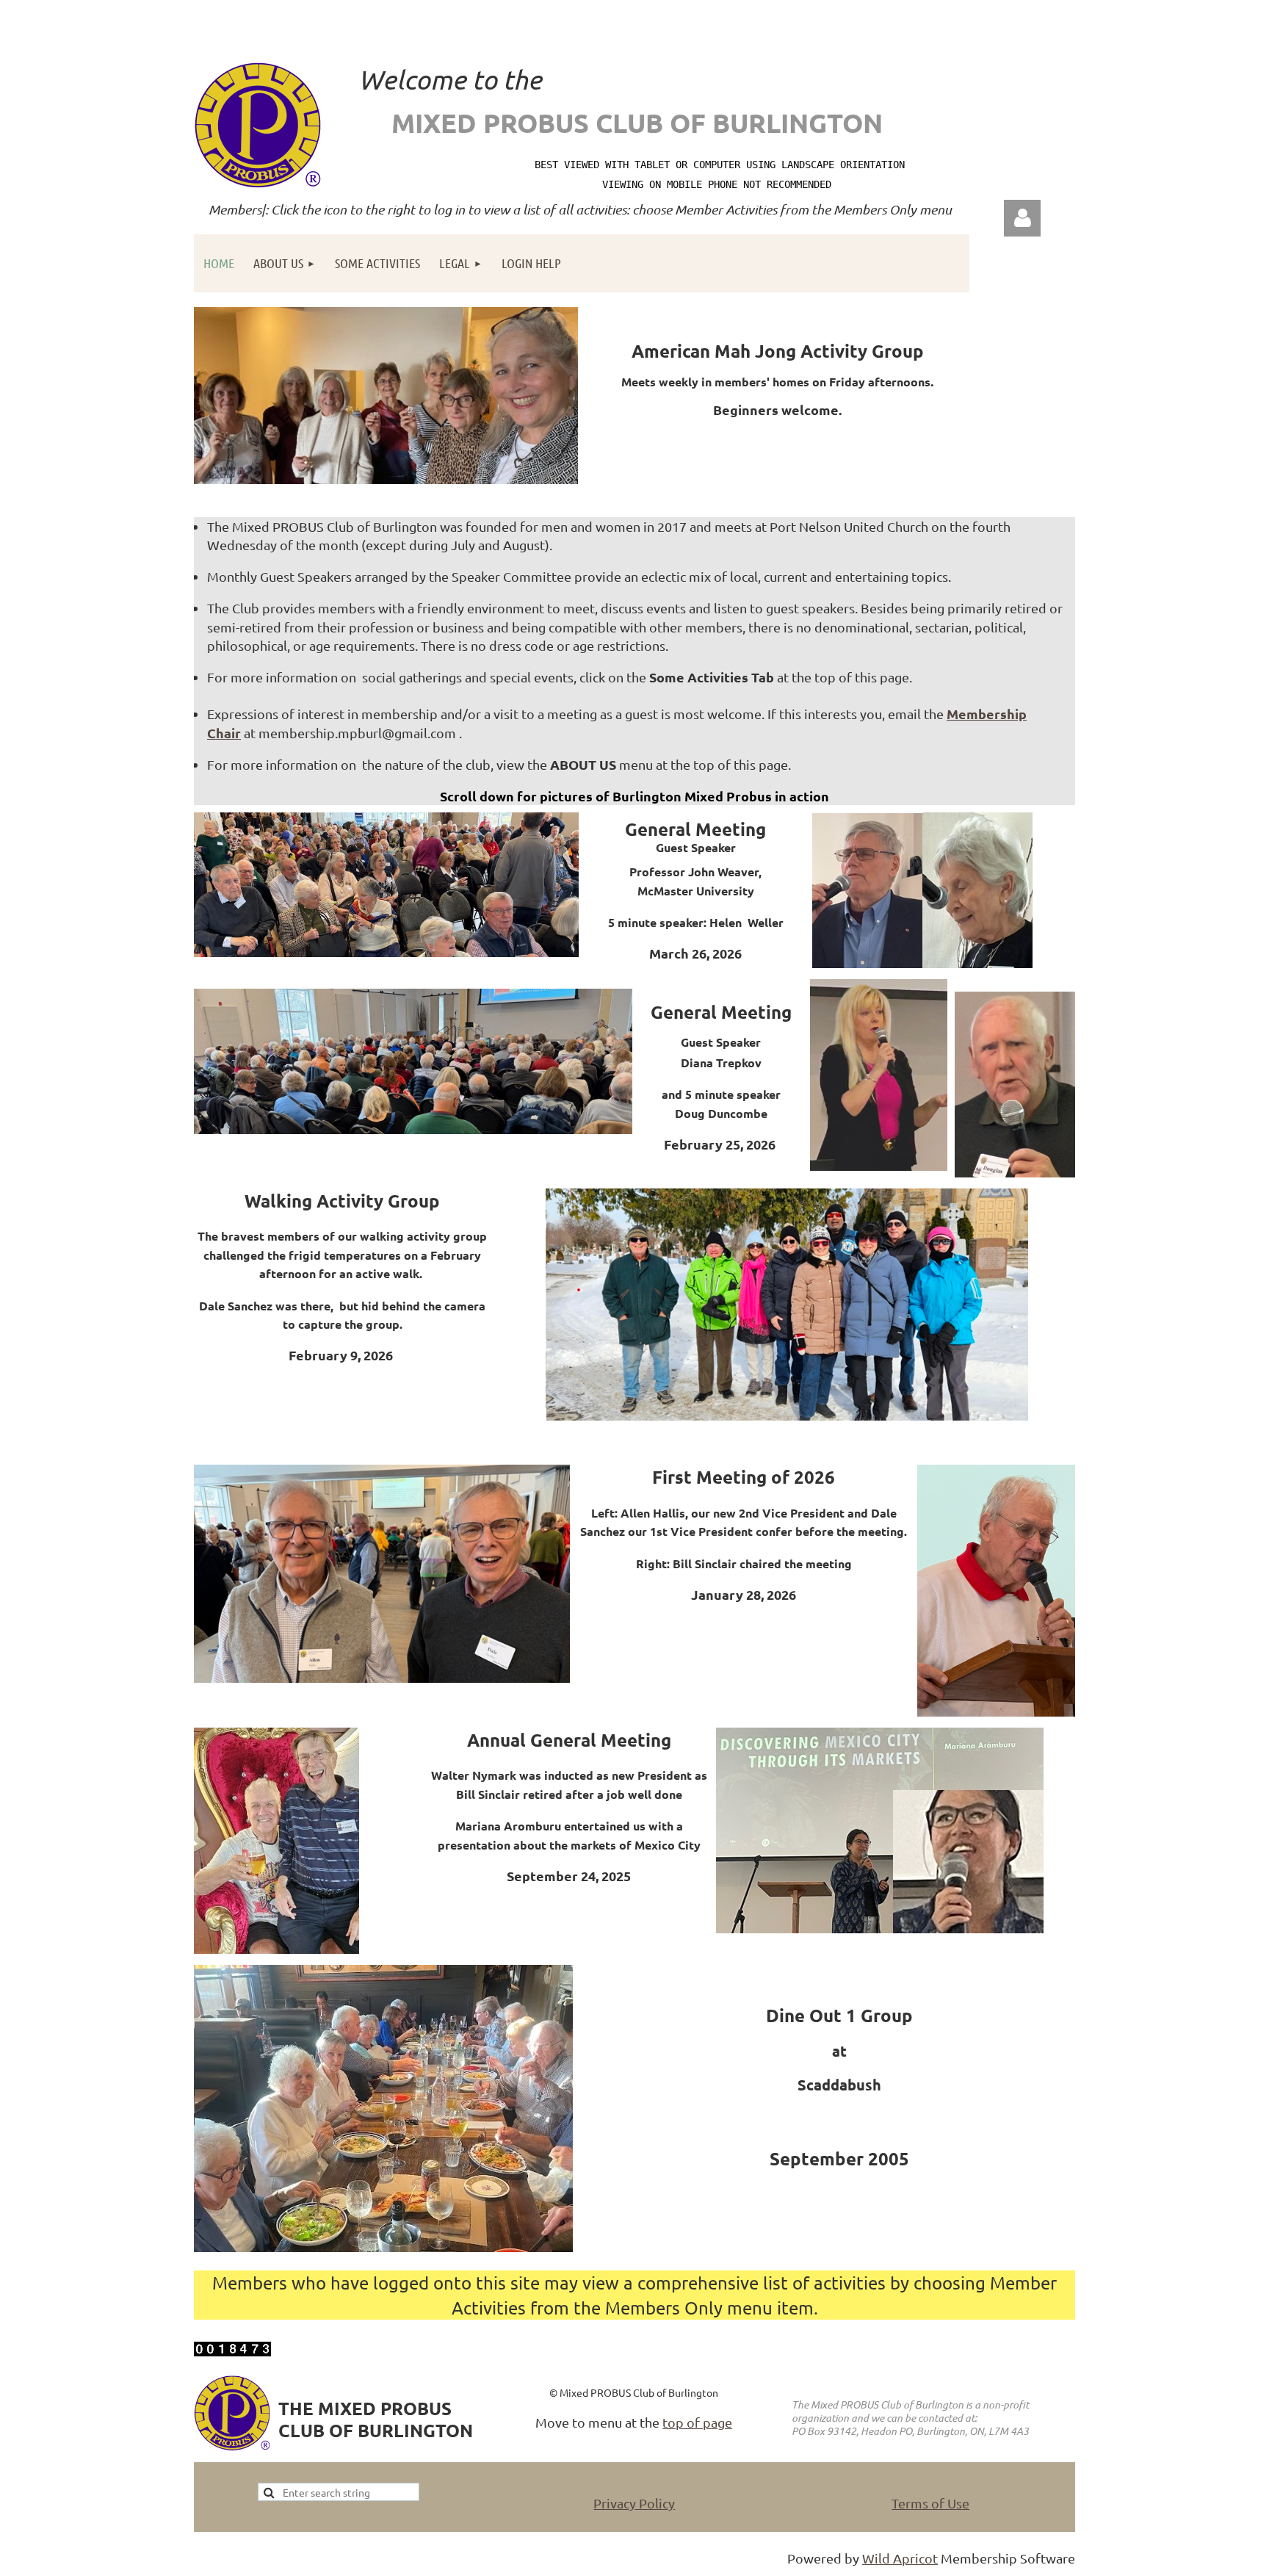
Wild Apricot (900, 2558)
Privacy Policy (634, 2503)
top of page (697, 2422)
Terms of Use (930, 2503)
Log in (1022, 218)
